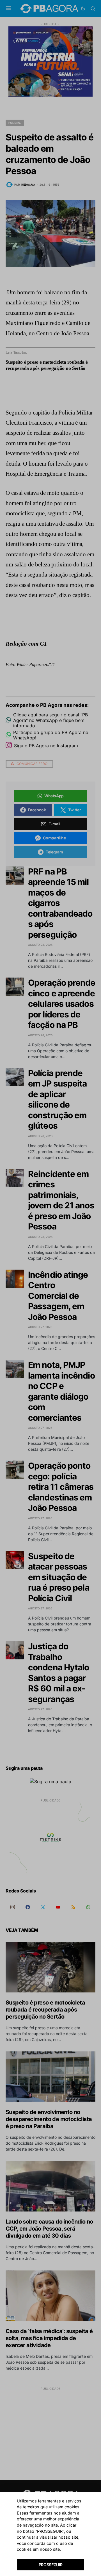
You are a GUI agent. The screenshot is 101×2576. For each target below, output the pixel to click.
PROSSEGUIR (51, 2565)
